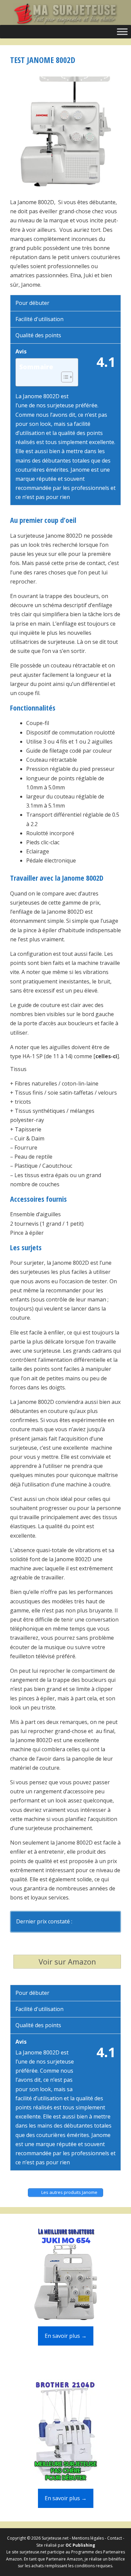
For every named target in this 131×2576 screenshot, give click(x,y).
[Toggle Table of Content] (64, 377)
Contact (115, 2538)
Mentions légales (88, 2538)
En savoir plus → (66, 2336)
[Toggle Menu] (122, 32)
